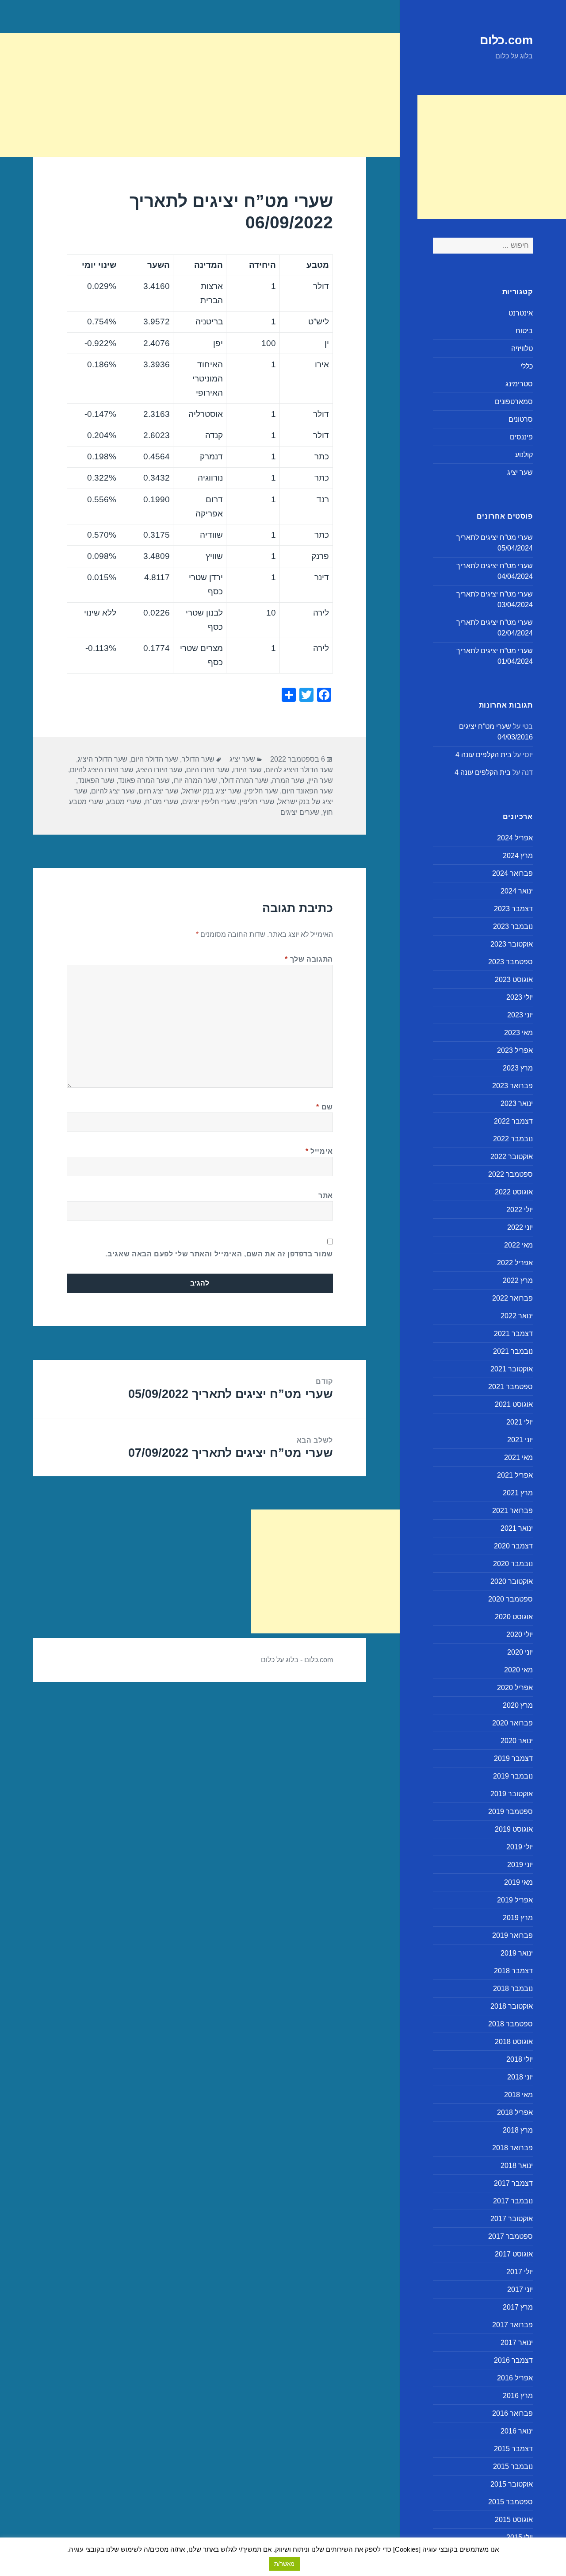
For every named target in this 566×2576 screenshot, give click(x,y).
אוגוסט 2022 (514, 1192)
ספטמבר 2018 (511, 2024)
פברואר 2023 (512, 1086)
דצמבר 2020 (513, 1546)
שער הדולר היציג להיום (299, 770)
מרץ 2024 (518, 856)
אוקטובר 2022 (512, 1157)
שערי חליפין (257, 802)
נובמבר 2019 (513, 1776)
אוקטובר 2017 (512, 2219)
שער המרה (288, 780)
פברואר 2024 (512, 873)
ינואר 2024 (517, 891)
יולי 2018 (520, 2059)
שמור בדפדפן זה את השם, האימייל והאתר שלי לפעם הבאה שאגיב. (219, 1254)
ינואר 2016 (517, 2431)
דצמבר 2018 (513, 1971)
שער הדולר (198, 759)
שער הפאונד (96, 780)
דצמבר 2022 (513, 1121)
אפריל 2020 (515, 1688)
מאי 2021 (518, 1457)
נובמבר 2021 (513, 1351)
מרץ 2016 (518, 2396)
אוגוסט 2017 (514, 2254)
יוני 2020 (520, 1652)
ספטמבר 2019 (511, 1812)
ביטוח (524, 331)
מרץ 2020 (518, 1705)
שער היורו (247, 770)
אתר (326, 1196)
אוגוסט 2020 (514, 1617)
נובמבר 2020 (513, 1564)
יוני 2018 (520, 2077)
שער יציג (520, 472)
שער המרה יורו (195, 780)
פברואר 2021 (512, 1511)
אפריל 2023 (515, 1050)
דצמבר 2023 (513, 909)
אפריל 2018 (515, 2112)
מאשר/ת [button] (284, 2564)
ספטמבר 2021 (511, 1387)
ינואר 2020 (517, 1741)
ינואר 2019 (517, 1953)
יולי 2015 (520, 2537)
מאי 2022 (518, 1245)
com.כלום (506, 40)
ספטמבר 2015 (511, 2502)
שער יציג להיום (113, 791)
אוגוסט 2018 (514, 2042)
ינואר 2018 (517, 2166)
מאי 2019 (518, 1882)
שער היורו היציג (160, 770)
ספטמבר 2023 (511, 962)
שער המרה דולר (245, 780)
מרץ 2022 (518, 1280)
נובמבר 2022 (513, 1139)
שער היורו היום (208, 770)
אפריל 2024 (515, 838)
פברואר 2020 (512, 1723)
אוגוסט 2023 (514, 980)
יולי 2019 (520, 1847)
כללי (527, 366)
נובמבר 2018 (513, 1989)
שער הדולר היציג (103, 759)
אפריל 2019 (515, 1900)
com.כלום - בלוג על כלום (297, 1660)
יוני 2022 (520, 1227)
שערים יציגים (300, 812)
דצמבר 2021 (513, 1334)
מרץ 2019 (518, 1918)
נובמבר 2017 (513, 2201)
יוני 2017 (520, 2289)
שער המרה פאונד (144, 780)
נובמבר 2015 (513, 2466)
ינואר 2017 (517, 2343)
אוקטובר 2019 (512, 1794)
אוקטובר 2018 (512, 2006)
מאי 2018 (518, 2095)
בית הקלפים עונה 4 (484, 755)
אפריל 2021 (515, 1475)
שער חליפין (262, 791)
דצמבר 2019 (513, 1758)
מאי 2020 (518, 1670)
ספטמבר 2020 (511, 1599)
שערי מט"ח (162, 802)
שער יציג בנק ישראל (212, 791)
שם (325, 1107)
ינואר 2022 (517, 1316)
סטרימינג (519, 384)
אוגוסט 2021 (514, 1404)
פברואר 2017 (512, 2325)
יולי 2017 (520, 2272)
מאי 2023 (518, 1033)
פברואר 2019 (512, 1935)
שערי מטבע (124, 802)
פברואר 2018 (512, 2148)
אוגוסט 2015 (514, 2520)
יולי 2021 (520, 1422)
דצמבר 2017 (513, 2183)
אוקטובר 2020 (512, 1581)
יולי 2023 (520, 997)
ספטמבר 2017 (511, 2236)
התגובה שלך (309, 959)
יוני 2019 (520, 1865)
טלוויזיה (522, 348)
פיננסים (521, 437)
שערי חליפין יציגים (209, 802)
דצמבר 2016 (513, 2360)
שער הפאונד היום (307, 791)
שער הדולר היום (155, 759)
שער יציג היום (159, 791)
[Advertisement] (492, 157)
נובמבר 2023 (513, 926)
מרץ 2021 (518, 1493)
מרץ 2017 (518, 2307)
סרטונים (521, 419)
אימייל (319, 1151)
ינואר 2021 (517, 1528)
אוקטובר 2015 (512, 2484)
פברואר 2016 (512, 2413)
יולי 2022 (520, 1210)
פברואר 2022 (512, 1298)
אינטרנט (521, 313)
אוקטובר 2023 (512, 944)
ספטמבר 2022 (511, 1174)
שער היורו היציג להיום (102, 770)
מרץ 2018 (518, 2130)
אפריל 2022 (515, 1263)
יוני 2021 (520, 1440)
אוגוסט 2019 (514, 1829)
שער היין (321, 780)
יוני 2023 (520, 1015)
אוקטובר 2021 (512, 1369)
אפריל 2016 (515, 2378)
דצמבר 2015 (513, 2449)
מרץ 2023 (518, 1068)
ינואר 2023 (517, 1103)
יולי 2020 (520, 1635)
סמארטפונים (514, 402)
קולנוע (524, 455)
